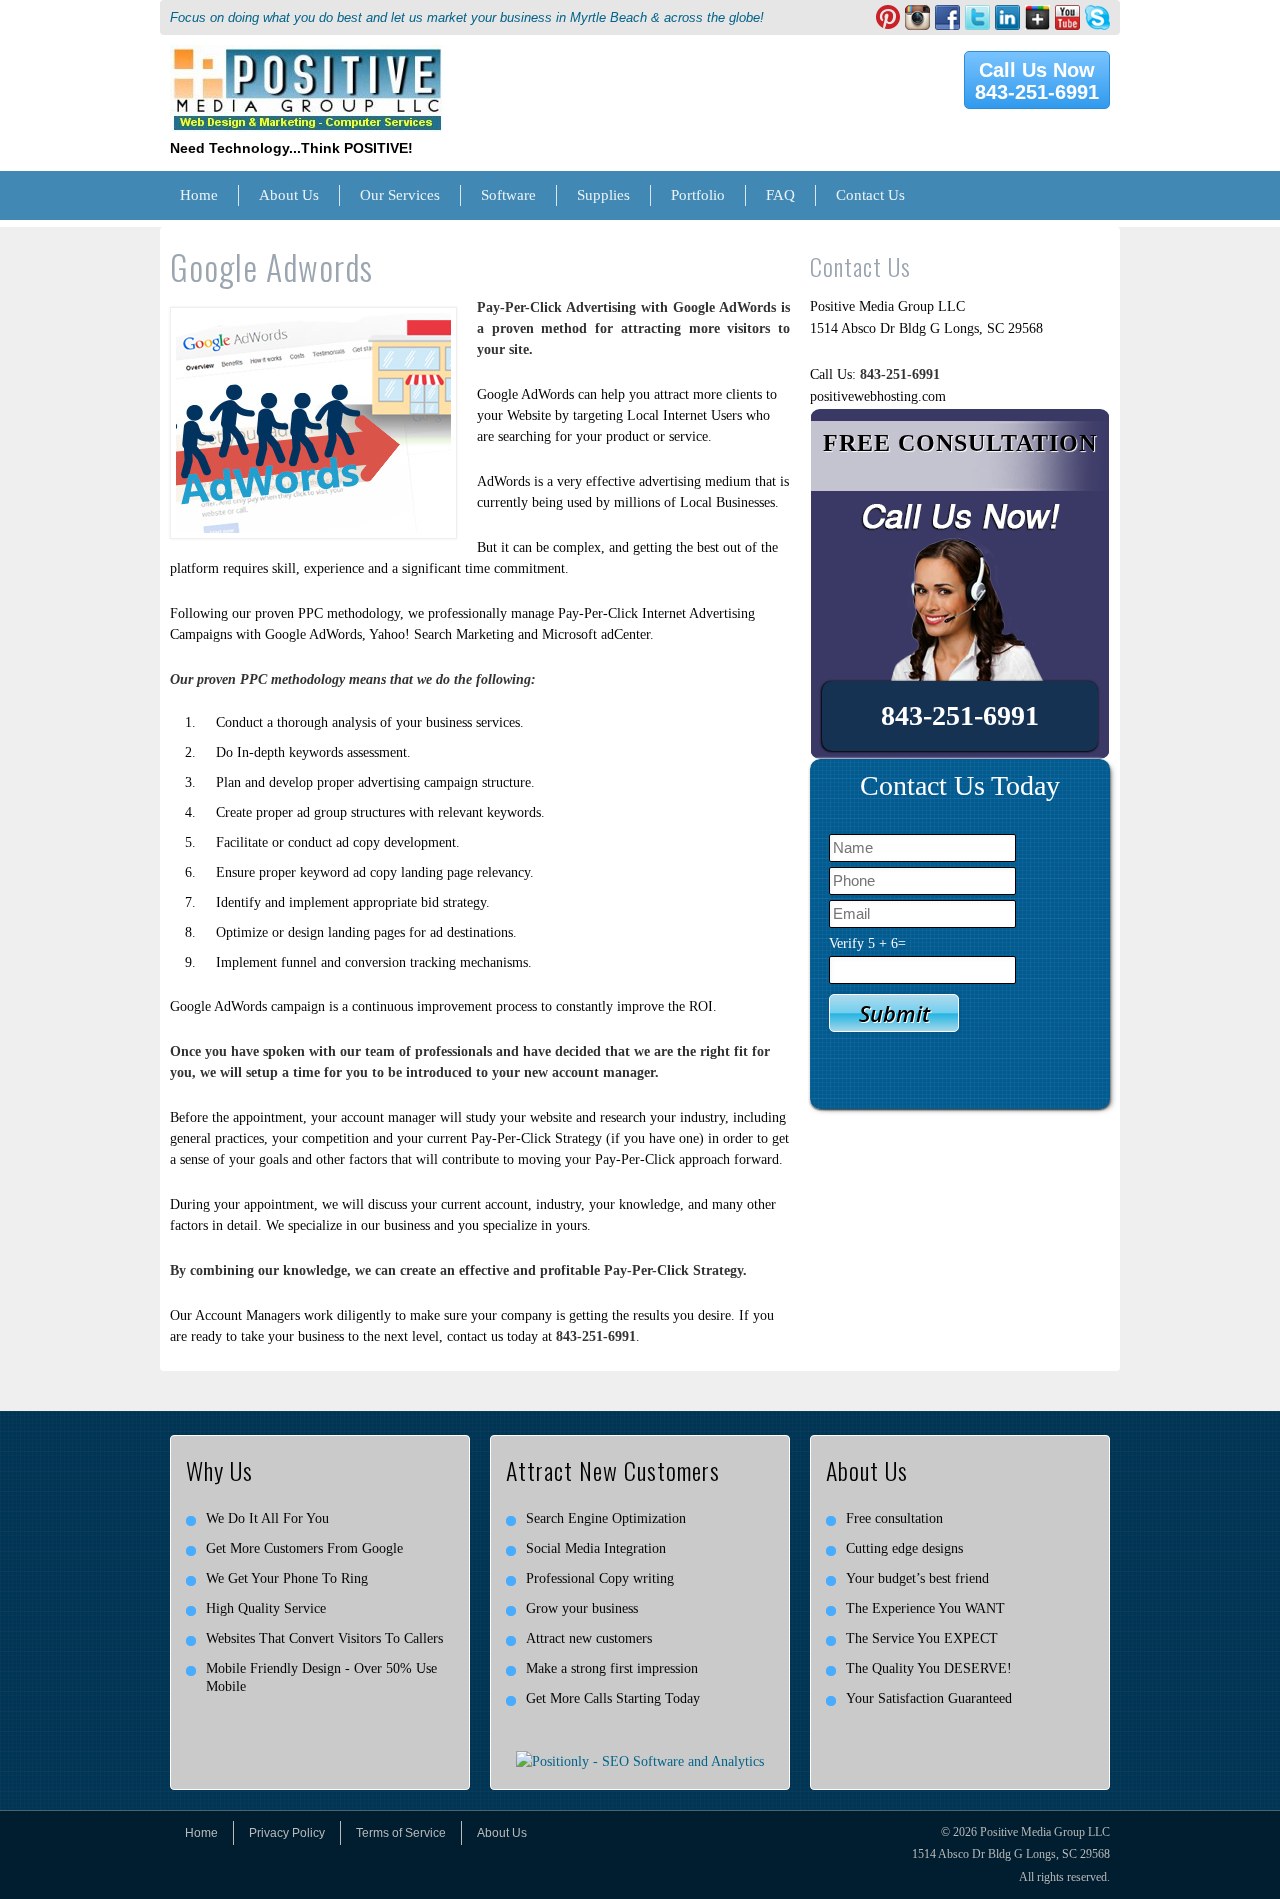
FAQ (780, 195)
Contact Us (870, 195)
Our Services (400, 195)
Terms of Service (401, 1833)
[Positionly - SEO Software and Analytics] (640, 1761)
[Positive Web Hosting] (307, 55)
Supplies (603, 195)
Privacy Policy (287, 1833)
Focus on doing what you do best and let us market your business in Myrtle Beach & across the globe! (467, 17)
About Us (289, 195)
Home (199, 195)
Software (508, 195)
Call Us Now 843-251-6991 (1037, 81)
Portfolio (698, 195)
